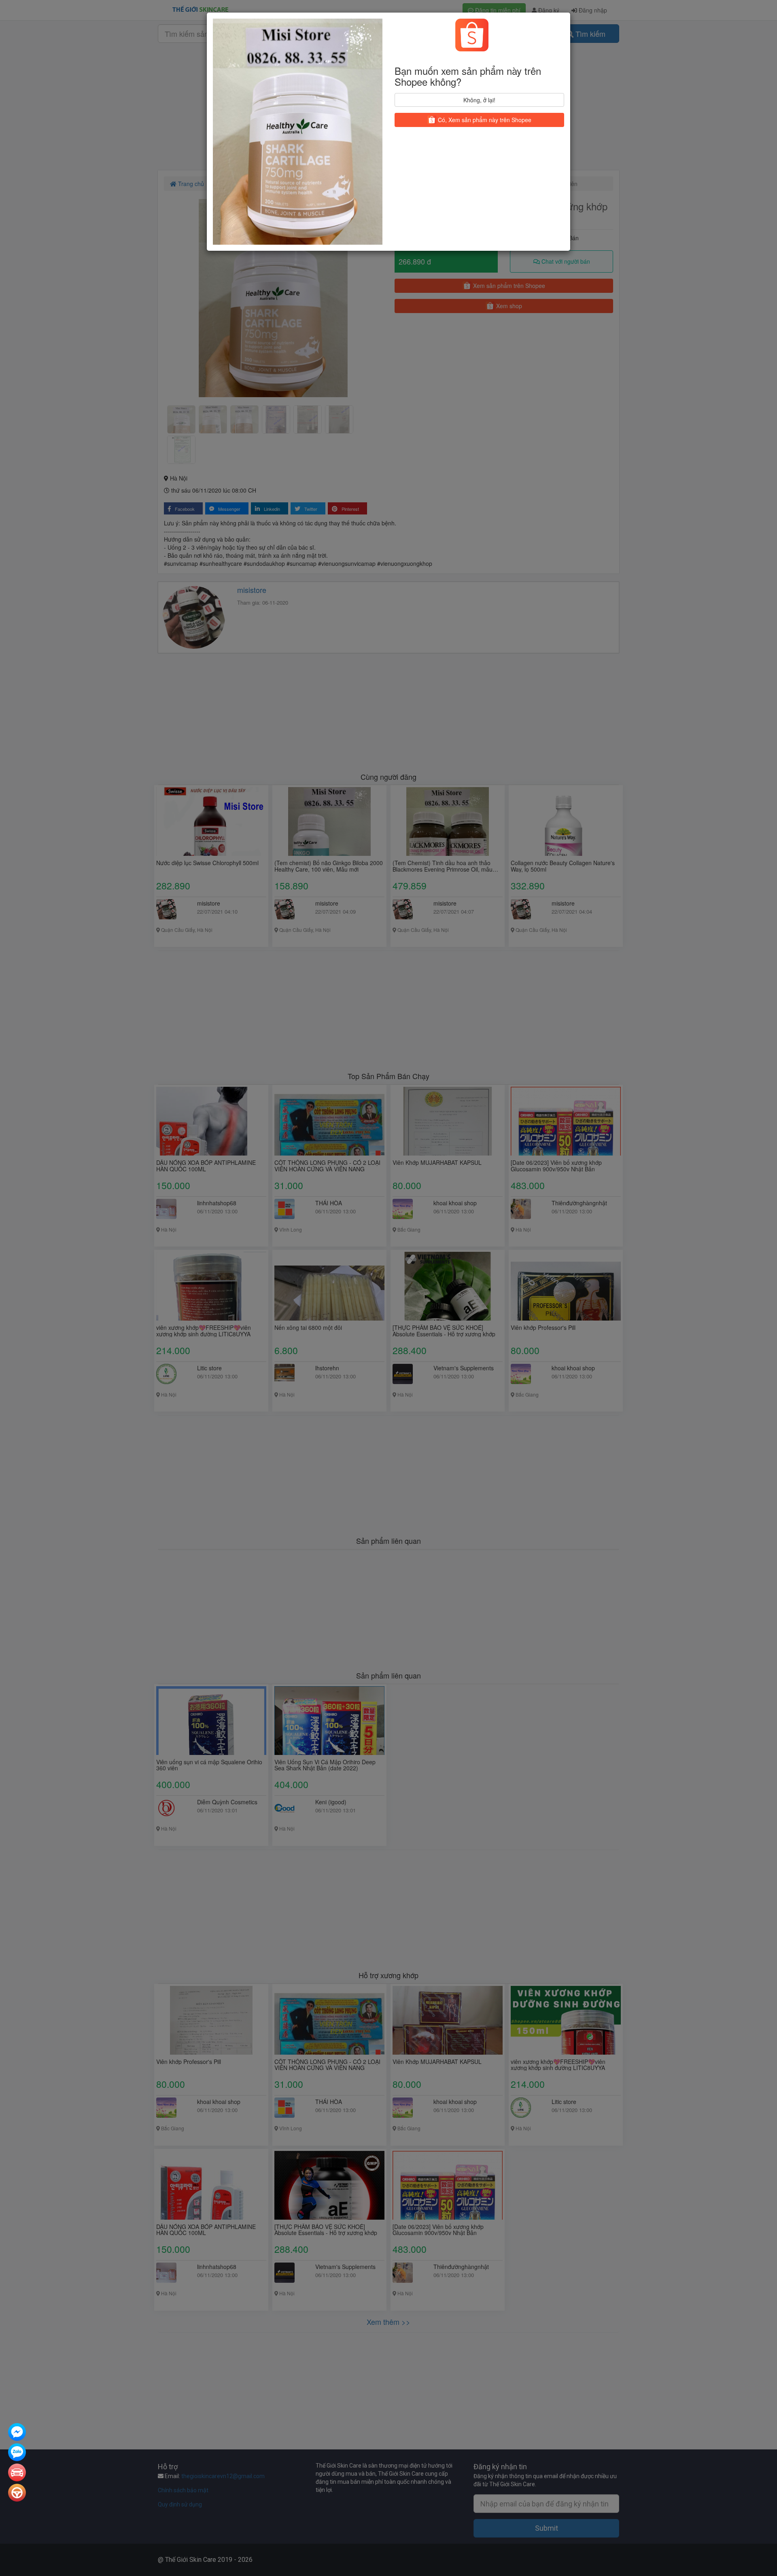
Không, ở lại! (479, 100)
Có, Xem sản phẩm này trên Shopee (484, 120)
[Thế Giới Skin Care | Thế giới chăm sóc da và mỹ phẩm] (17, 2433)
